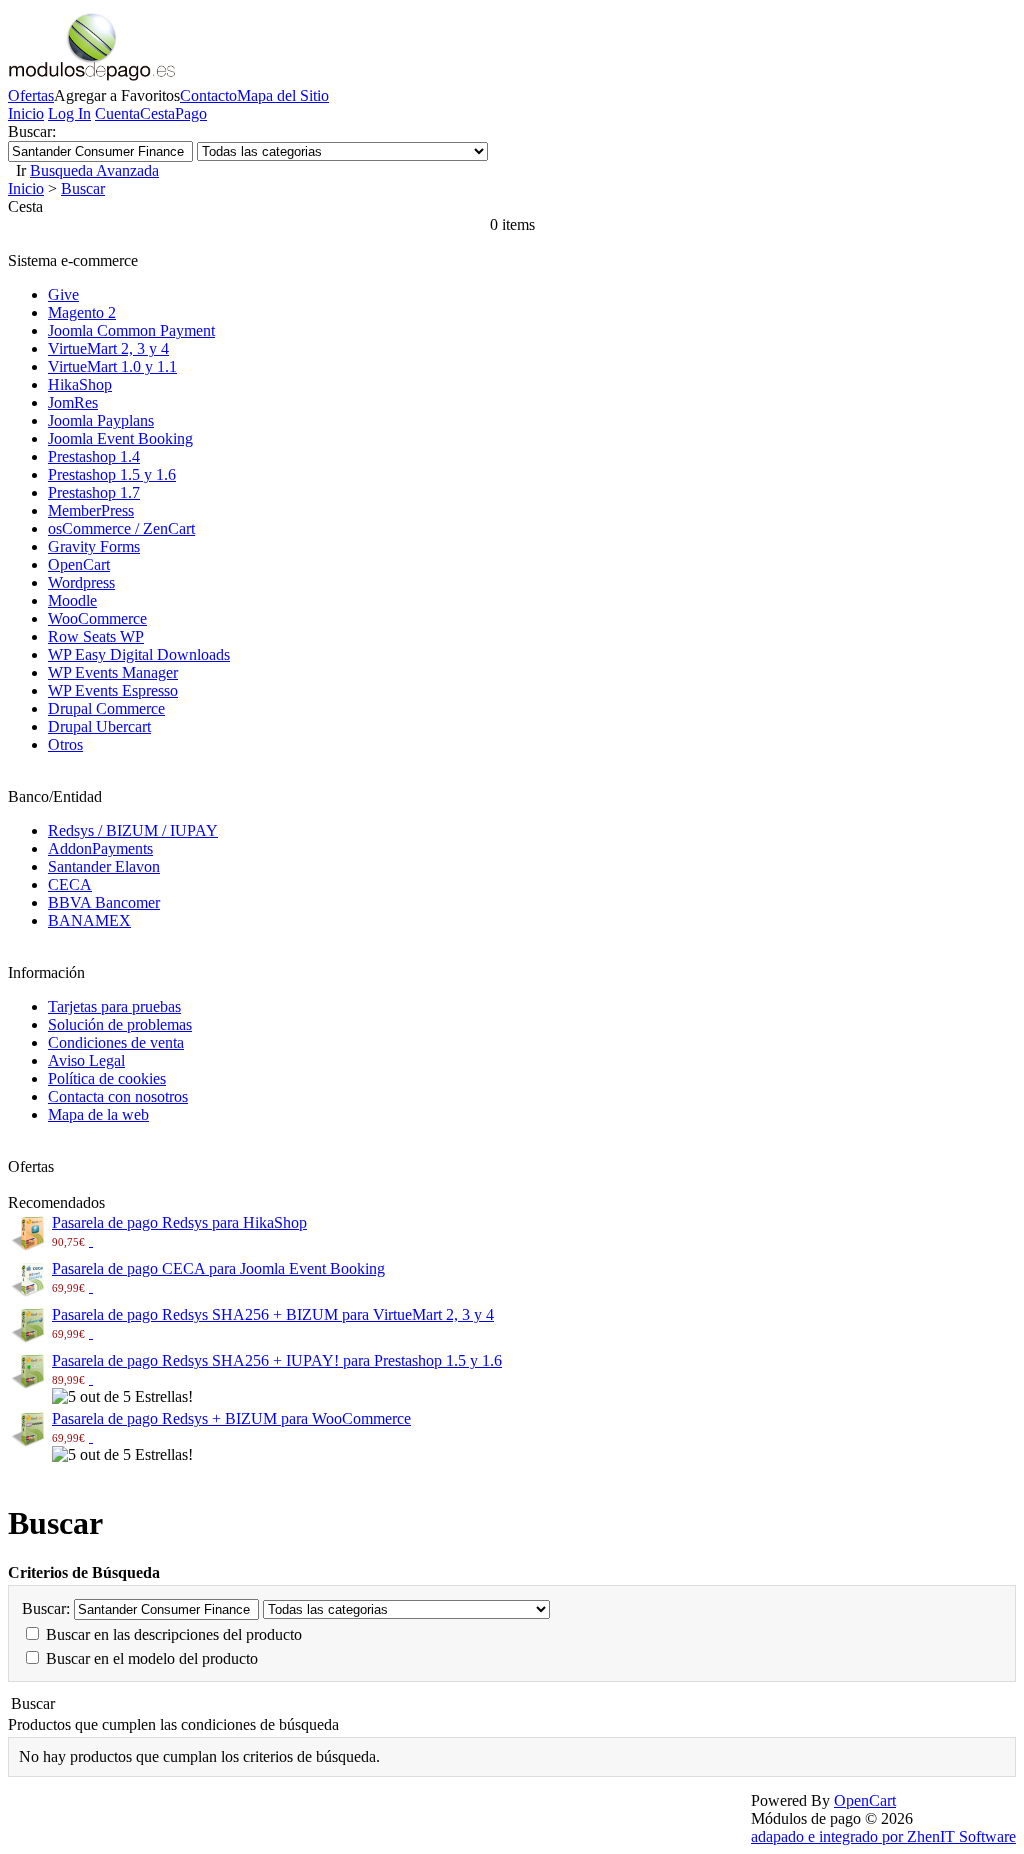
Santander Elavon (104, 866)
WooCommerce (97, 618)
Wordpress (81, 582)
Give (63, 294)
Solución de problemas (120, 1024)
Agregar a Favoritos (117, 95)
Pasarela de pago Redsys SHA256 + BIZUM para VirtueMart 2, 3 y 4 (273, 1314)
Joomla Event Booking (120, 438)
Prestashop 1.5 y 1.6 (112, 474)
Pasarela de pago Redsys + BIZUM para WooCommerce (231, 1418)
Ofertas (31, 95)
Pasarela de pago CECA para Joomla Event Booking (218, 1268)
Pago (191, 113)
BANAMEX (89, 920)
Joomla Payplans (101, 420)
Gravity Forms (94, 546)
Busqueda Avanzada (94, 170)
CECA (70, 884)
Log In (69, 113)
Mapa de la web (98, 1114)
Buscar (83, 188)
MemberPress (91, 510)
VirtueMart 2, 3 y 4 (108, 348)
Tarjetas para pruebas (114, 1006)
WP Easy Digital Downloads (139, 654)
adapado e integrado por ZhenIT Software (883, 1836)
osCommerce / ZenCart (121, 528)
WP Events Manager (113, 672)
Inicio (26, 113)
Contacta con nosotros (118, 1096)
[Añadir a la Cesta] (91, 1240)
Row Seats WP (96, 636)
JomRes (73, 402)
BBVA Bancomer (104, 902)
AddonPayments (100, 848)
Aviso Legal (86, 1060)
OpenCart (79, 564)
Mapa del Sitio (283, 95)
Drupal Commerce (106, 708)
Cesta (157, 113)
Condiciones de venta (116, 1042)
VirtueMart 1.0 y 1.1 (112, 366)
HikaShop (80, 384)
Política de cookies (107, 1078)
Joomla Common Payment (131, 330)
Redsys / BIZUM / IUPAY (133, 830)
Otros (65, 744)
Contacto (208, 95)
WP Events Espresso (113, 690)
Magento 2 (82, 312)
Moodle (72, 600)
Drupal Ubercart (99, 726)
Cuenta (117, 113)
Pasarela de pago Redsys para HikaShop (179, 1222)
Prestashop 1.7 (94, 492)
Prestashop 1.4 (94, 456)
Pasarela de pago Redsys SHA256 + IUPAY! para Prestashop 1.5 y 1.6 (277, 1360)
